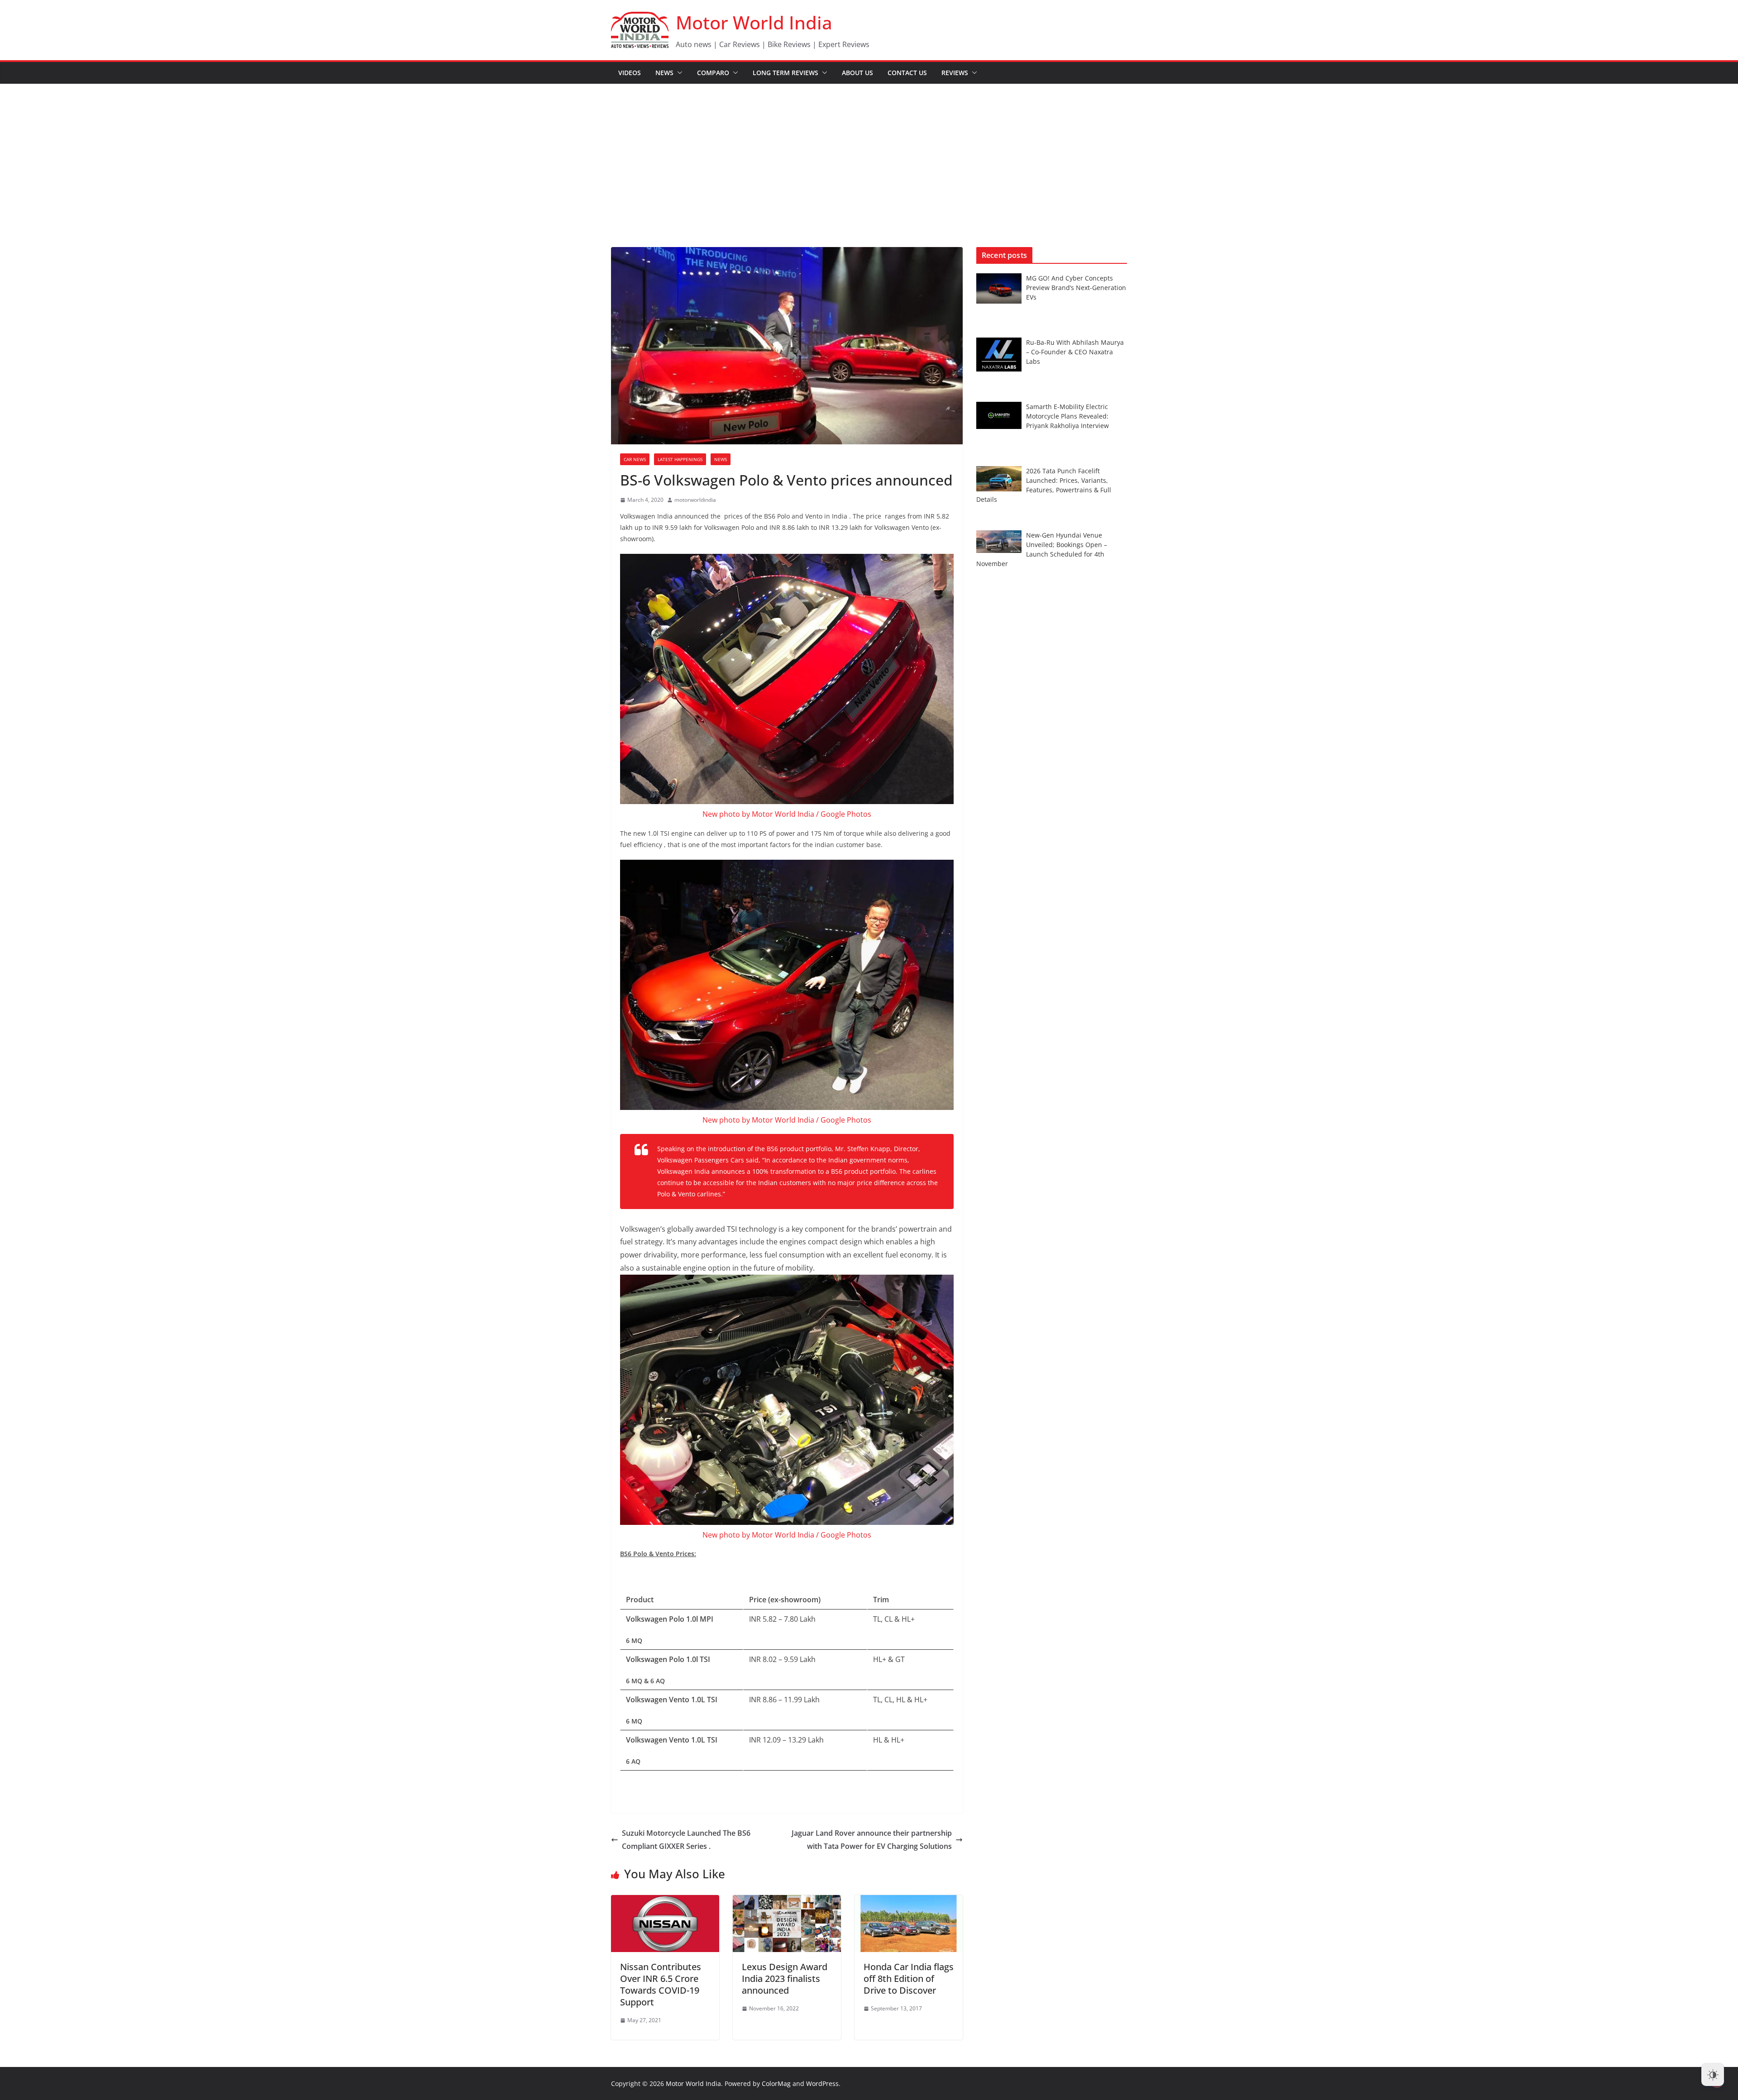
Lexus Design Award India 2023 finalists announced (785, 1979)
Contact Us (907, 73)
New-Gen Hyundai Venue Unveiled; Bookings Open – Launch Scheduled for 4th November (1042, 549)
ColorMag (776, 2083)
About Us (857, 73)
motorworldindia (695, 500)
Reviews (955, 73)
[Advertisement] (869, 152)
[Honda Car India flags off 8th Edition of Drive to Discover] (909, 1901)
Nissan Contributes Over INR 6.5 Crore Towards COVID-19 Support (661, 1984)
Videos (630, 73)
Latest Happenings (680, 459)
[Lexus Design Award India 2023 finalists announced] (787, 1901)
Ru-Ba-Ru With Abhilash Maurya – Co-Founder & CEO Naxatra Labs (1075, 352)
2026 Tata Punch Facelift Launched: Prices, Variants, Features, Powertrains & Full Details (1044, 485)
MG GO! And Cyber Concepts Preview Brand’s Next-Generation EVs (1076, 288)
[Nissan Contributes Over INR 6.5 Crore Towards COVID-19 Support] (665, 1901)
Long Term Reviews (785, 73)
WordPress (822, 2083)
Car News (635, 459)
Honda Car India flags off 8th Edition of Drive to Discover (909, 1979)
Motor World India (754, 22)
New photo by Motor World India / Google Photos (787, 814)
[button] (678, 73)
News (664, 73)
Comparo (713, 73)
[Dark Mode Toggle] (1713, 2075)
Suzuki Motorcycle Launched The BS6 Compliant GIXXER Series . (686, 1840)
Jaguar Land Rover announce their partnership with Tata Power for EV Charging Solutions (872, 1840)
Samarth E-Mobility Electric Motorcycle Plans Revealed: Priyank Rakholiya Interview (1067, 416)
